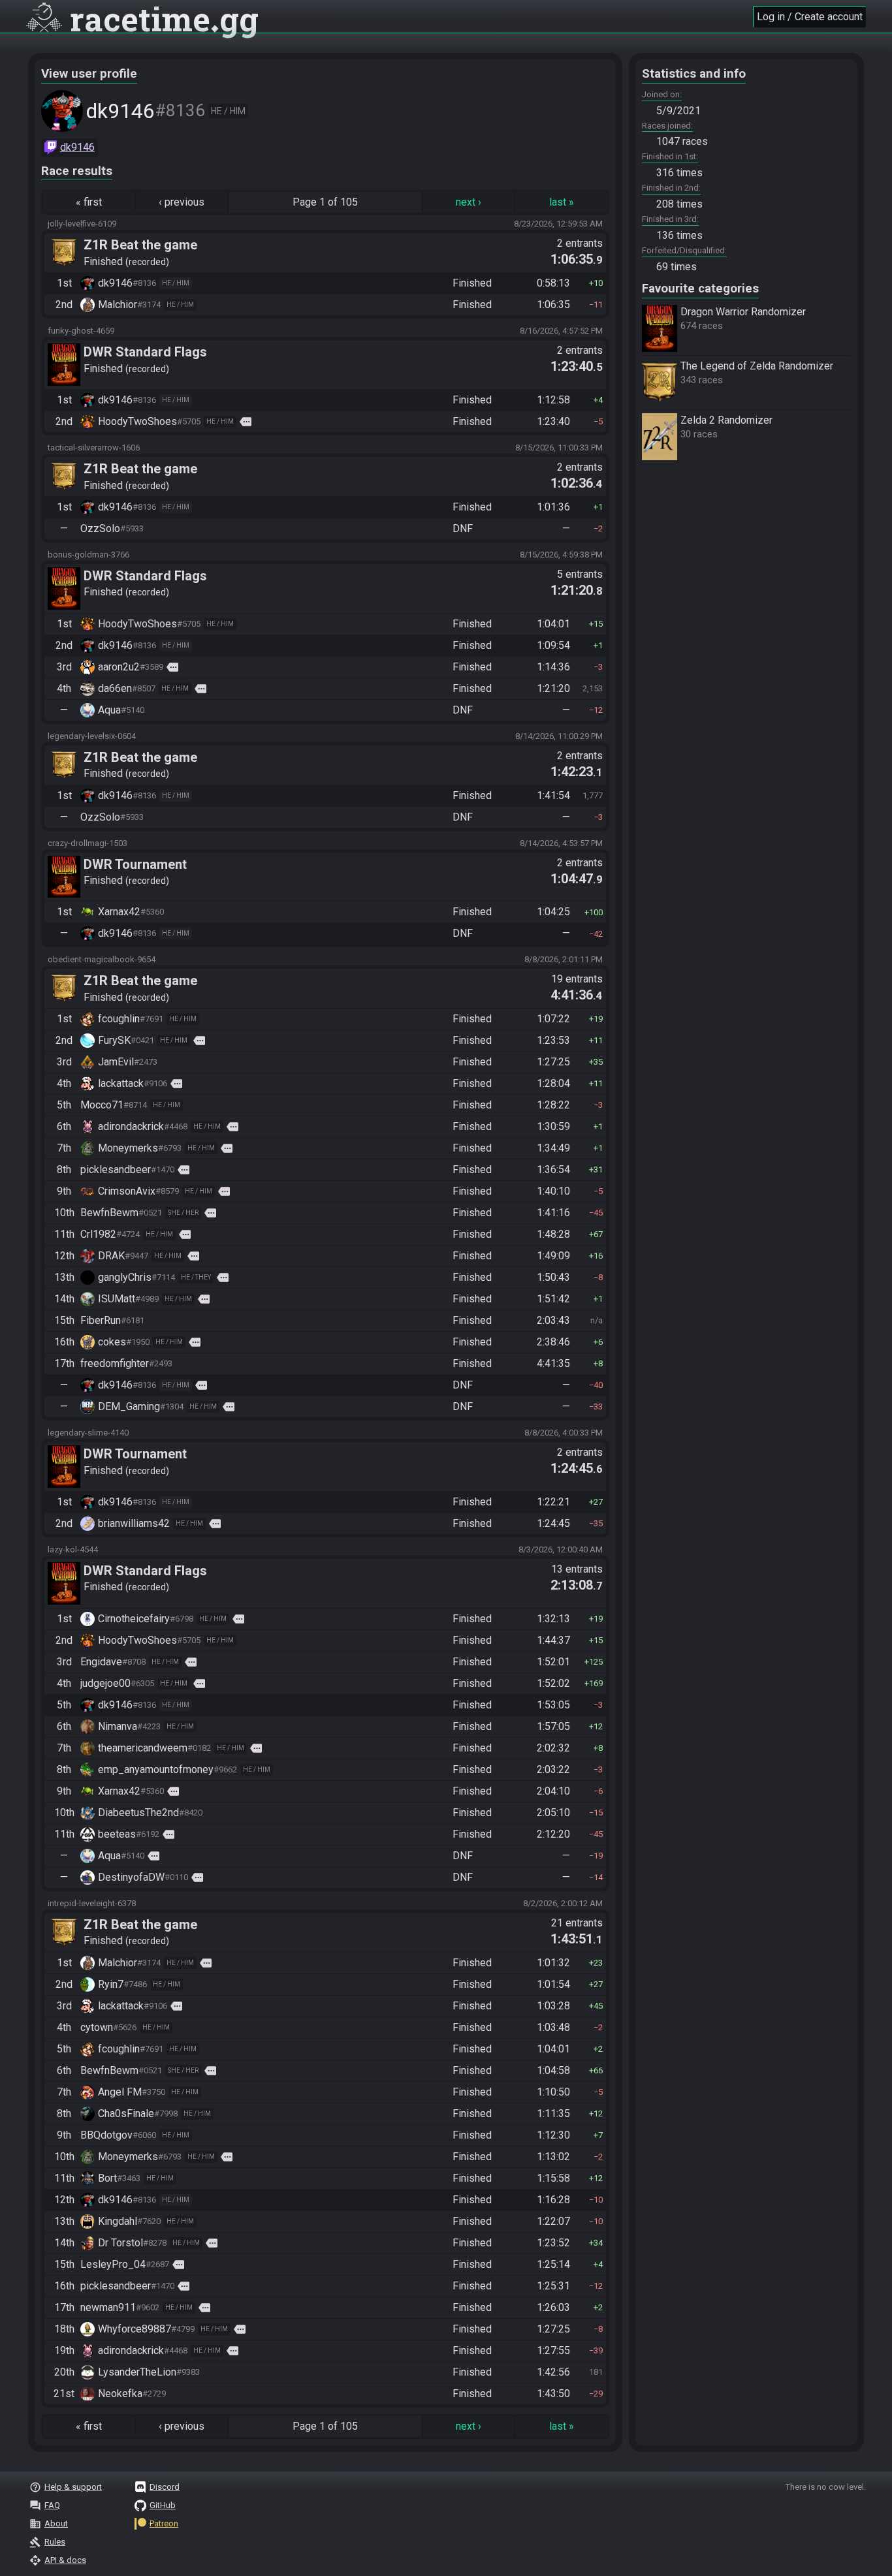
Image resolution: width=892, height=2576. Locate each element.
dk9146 (77, 147)
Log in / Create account (810, 17)
